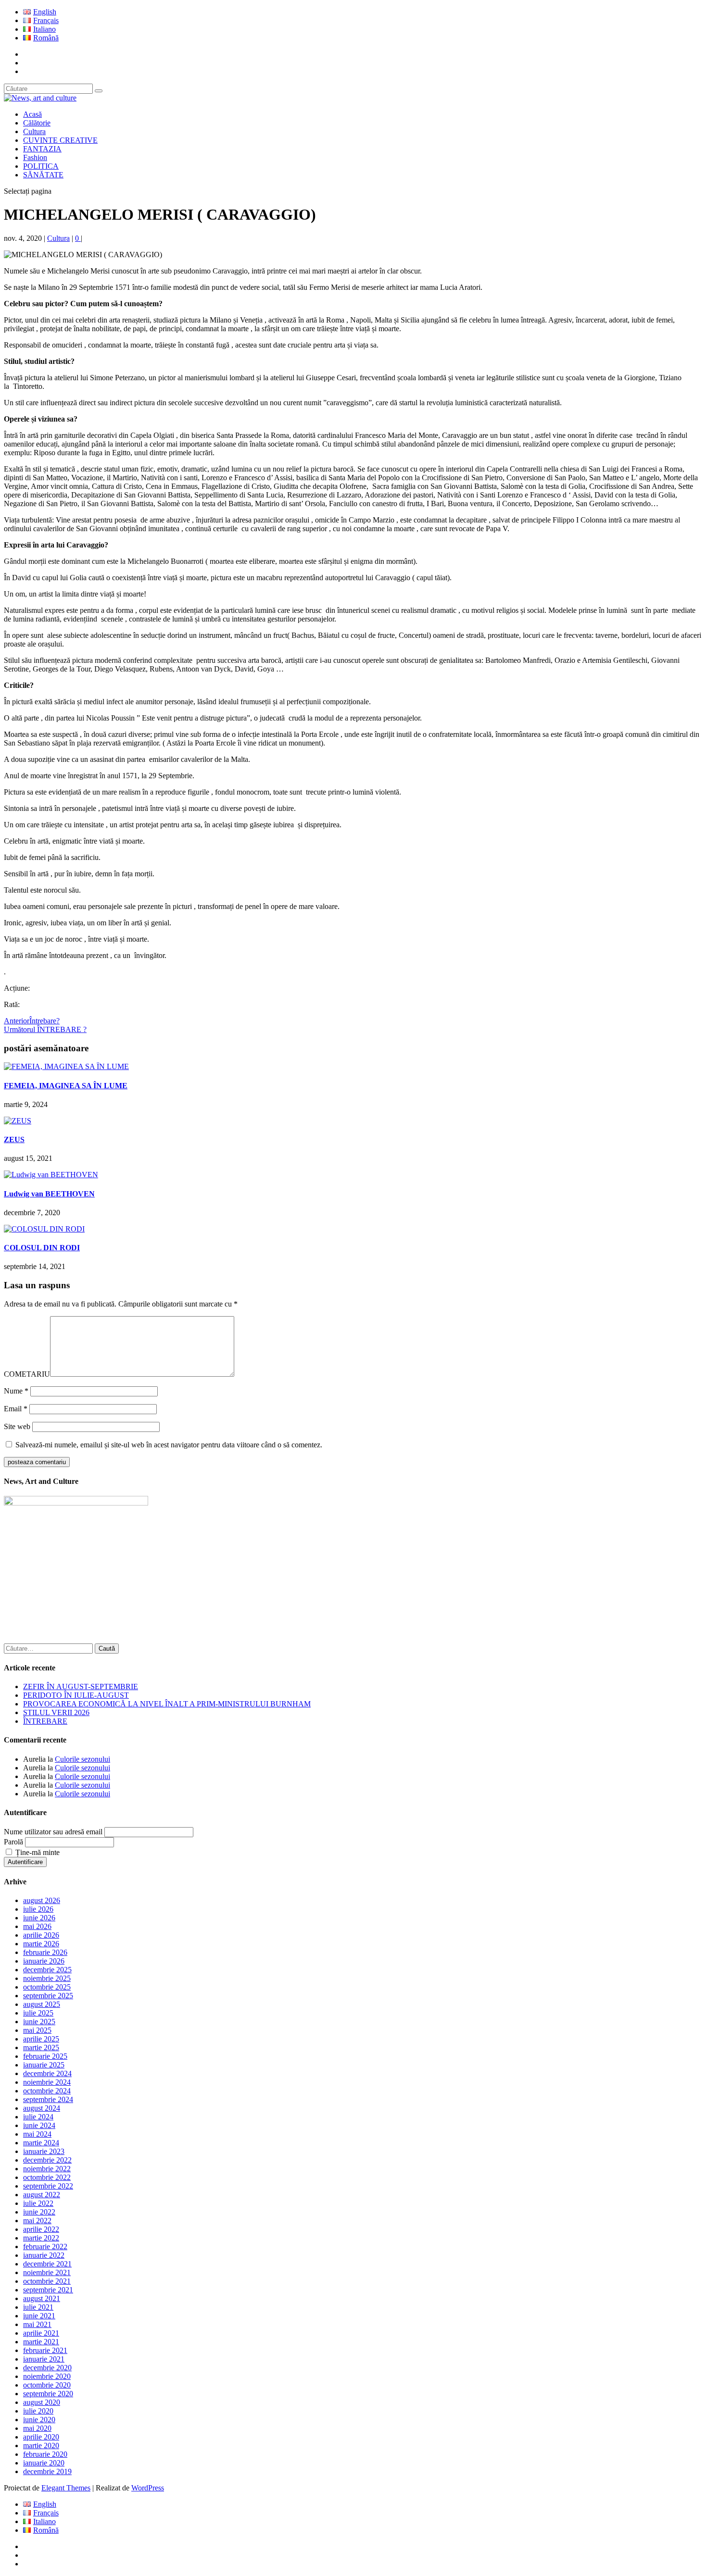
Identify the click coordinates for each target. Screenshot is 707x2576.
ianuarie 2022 (44, 2255)
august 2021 (42, 2298)
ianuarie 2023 (44, 2151)
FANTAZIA (42, 149)
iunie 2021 (39, 2316)
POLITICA (41, 166)
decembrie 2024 (47, 2073)
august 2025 (42, 2004)
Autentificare (25, 1862)
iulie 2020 (38, 2411)
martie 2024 (41, 2143)
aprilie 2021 (41, 2333)
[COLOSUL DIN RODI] (44, 1229)
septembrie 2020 (48, 2394)
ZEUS (14, 1139)
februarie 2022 (45, 2246)
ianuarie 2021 (44, 2359)
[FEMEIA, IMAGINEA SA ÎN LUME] (66, 1066)
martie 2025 (41, 2047)
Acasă (32, 114)
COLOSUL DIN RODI (42, 1248)
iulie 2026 (38, 1909)
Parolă (13, 1842)
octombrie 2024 (47, 2091)
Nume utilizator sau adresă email (53, 1832)
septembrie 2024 (48, 2099)
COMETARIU (27, 1374)
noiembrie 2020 (47, 2376)
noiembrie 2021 (47, 2272)
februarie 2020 (45, 2454)
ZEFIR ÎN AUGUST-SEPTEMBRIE (81, 1686)
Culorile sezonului (82, 1759)
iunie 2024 (39, 2125)
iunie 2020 (39, 2420)
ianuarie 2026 (44, 1961)
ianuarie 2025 (44, 2065)
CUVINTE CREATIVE (60, 140)
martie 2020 (41, 2445)
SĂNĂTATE (43, 175)
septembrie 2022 (48, 2186)
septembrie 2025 (48, 1996)
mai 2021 (37, 2324)
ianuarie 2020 (44, 2463)
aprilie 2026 (41, 1935)
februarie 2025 (45, 2056)
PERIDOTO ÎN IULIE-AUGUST (76, 1695)
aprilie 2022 (41, 2229)
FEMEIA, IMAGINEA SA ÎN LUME (66, 1086)
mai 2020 (37, 2428)
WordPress (148, 2488)
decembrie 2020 (47, 2368)
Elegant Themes (66, 2488)
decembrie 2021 (47, 2264)
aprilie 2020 (41, 2437)
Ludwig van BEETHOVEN (49, 1194)
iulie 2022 (38, 2203)
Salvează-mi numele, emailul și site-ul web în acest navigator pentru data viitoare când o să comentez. (169, 1445)
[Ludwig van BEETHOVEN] (51, 1175)
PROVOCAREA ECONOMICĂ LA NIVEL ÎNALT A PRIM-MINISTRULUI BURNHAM (167, 1704)
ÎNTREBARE (45, 1721)
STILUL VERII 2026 (56, 1712)
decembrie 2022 (47, 2160)
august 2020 (42, 2402)
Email (16, 1409)
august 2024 (42, 2108)
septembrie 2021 (48, 2290)
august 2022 (42, 2195)
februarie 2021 (45, 2350)
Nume (16, 1391)
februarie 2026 (45, 1952)
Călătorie (37, 123)
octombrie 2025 (47, 1987)
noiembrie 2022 (47, 2169)
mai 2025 (37, 2030)
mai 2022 (37, 2221)
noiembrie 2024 (47, 2082)
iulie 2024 (38, 2117)
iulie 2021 (38, 2307)
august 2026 (42, 1900)
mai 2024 (37, 2134)
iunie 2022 (39, 2212)
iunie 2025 (39, 2022)
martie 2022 (41, 2238)
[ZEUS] (18, 1121)
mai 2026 (37, 1926)
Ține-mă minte (38, 1852)
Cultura (34, 131)
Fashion (35, 157)
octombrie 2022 (47, 2177)
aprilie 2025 (41, 2039)
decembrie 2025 (47, 1970)
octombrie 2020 (47, 2385)
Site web (17, 1426)
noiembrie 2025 (47, 1978)
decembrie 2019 (47, 2471)
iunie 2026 (39, 1918)
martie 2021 (41, 2342)
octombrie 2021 (47, 2281)
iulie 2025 (38, 2013)
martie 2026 (41, 1944)
